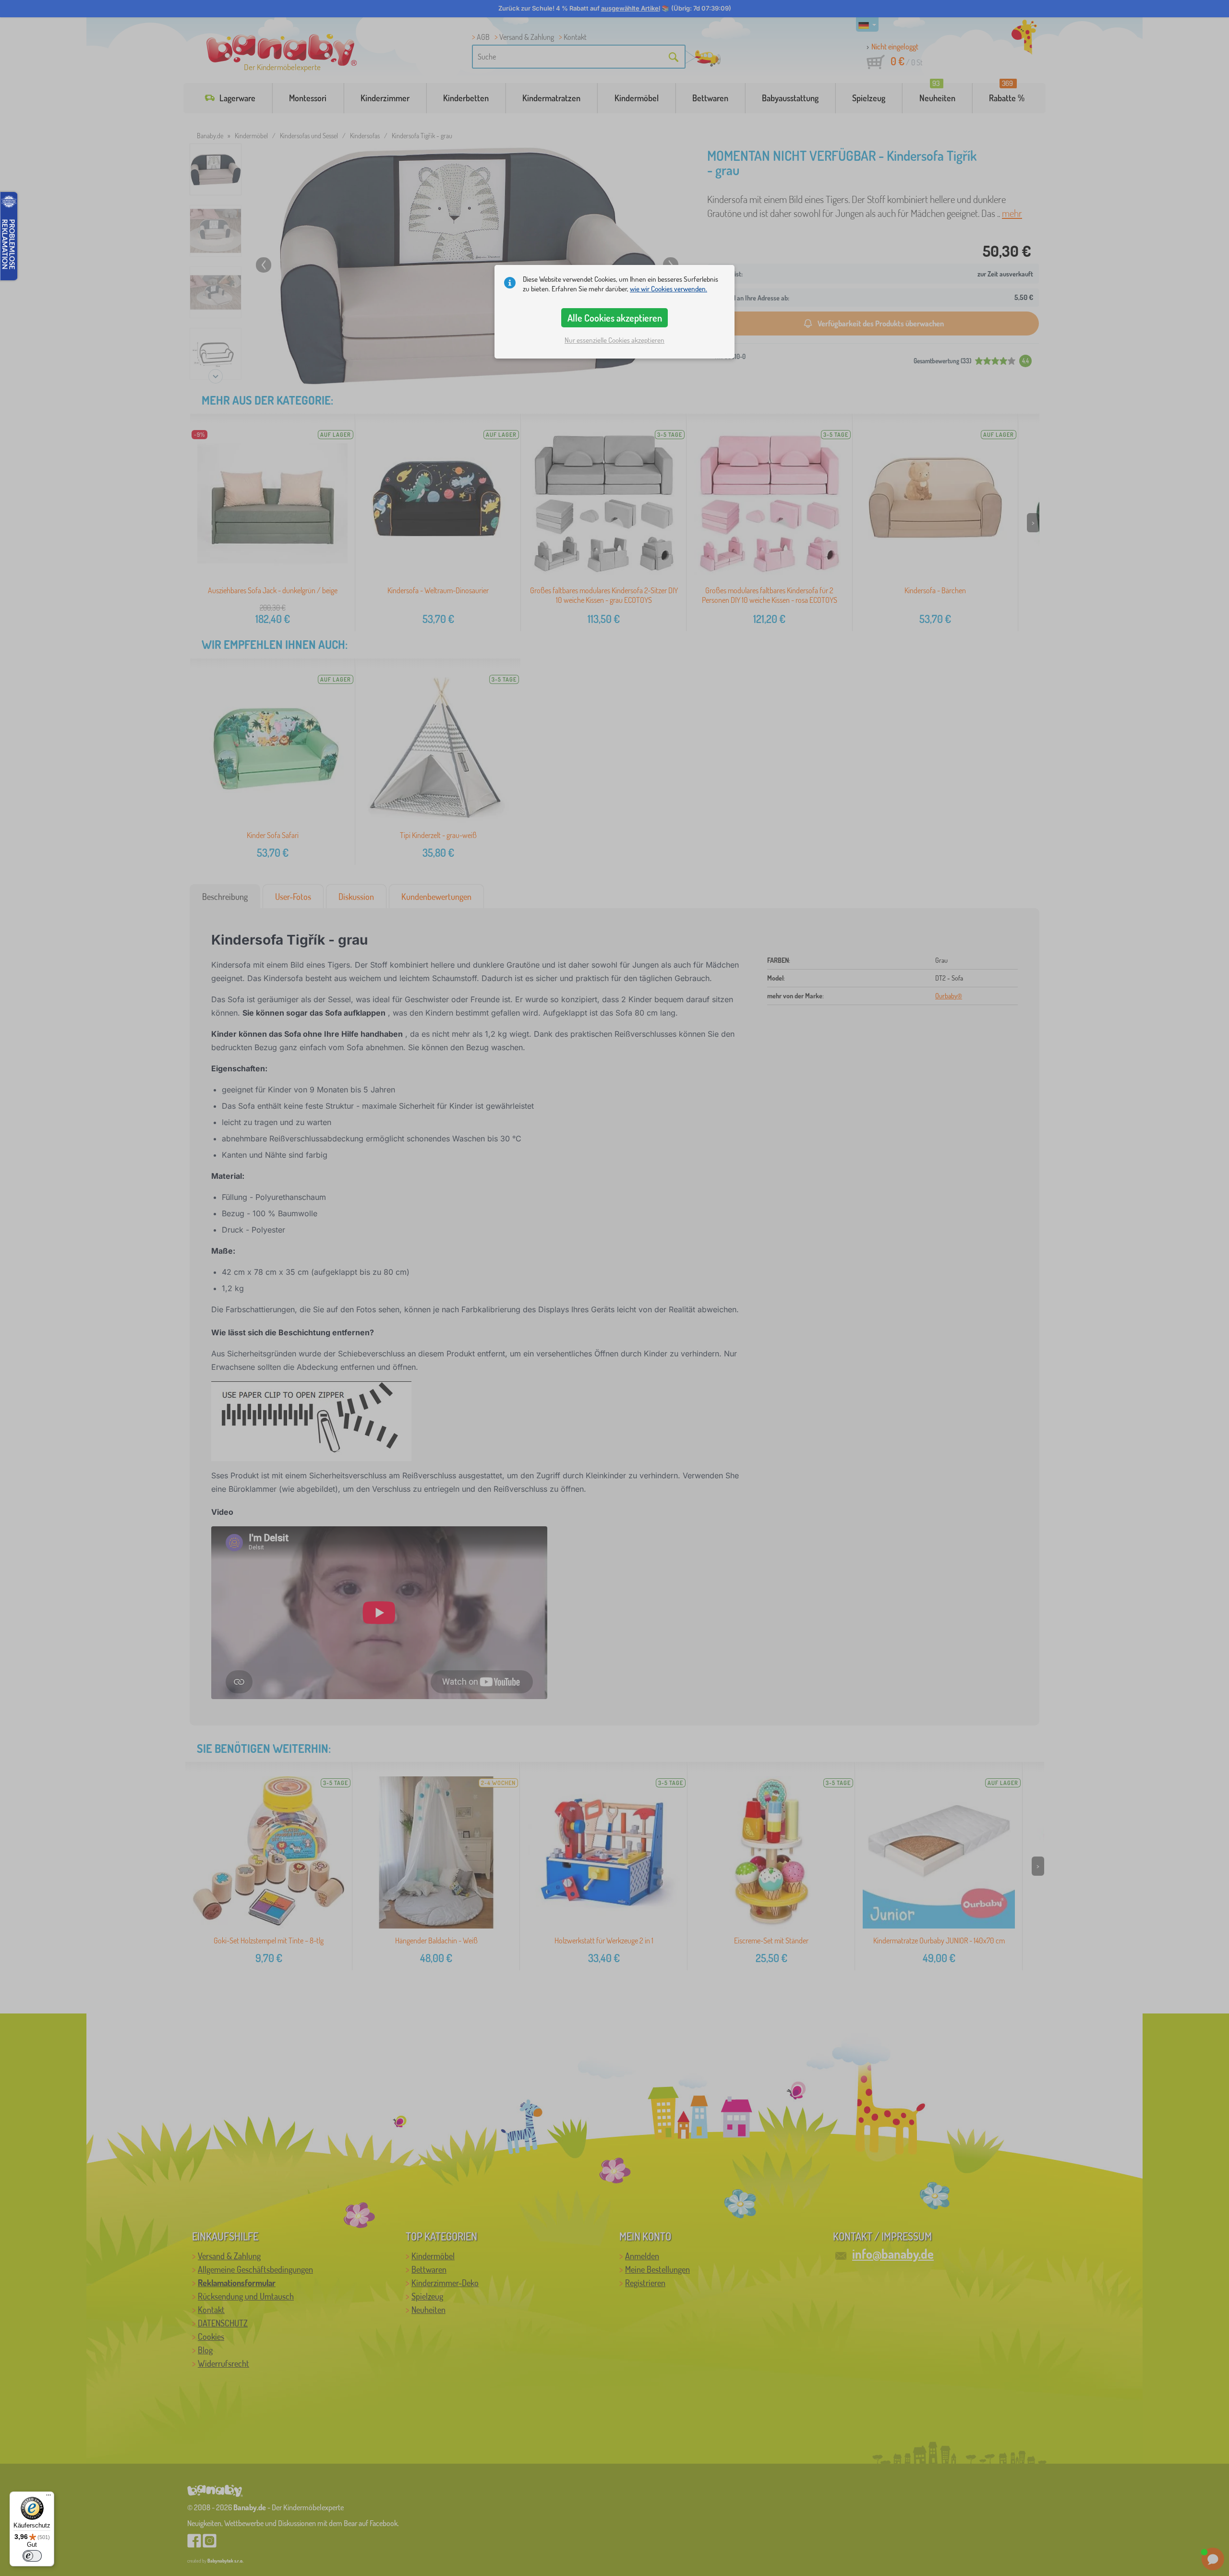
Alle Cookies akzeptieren (615, 318)
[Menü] (48, 2497)
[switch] (32, 2556)
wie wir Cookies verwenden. (669, 289)
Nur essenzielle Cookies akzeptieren (614, 340)
